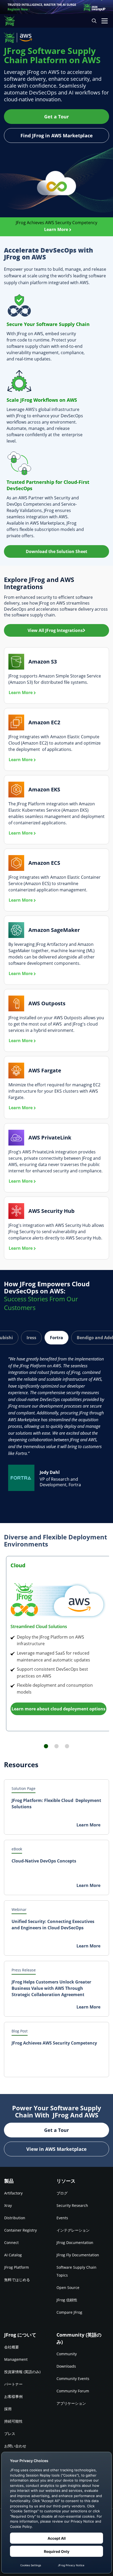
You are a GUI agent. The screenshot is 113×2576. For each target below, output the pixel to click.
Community (67, 2354)
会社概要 (12, 2347)
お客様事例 (13, 2396)
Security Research (72, 2205)
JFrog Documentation (75, 2243)
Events (62, 2218)
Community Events (73, 2379)
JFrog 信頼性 (67, 2300)
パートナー (13, 2384)
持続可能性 (13, 2421)
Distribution (15, 2218)
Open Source (68, 2288)
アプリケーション (71, 2403)
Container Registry (20, 2230)
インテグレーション (73, 2230)
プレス (10, 2434)
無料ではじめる (17, 2280)
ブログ (62, 2193)
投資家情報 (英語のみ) (22, 2372)
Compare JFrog (69, 2312)
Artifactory (13, 2193)
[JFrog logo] (12, 21)
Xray (8, 2205)
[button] (56, 551)
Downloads (66, 2366)
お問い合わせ (15, 2446)
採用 (8, 2409)
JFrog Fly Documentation (78, 2255)
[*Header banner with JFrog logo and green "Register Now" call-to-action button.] (56, 7)
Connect (11, 2243)
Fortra (56, 1338)
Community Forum (73, 2391)
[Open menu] (105, 21)
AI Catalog (13, 2255)
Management (16, 2359)
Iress (31, 1338)
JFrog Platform (17, 2267)
